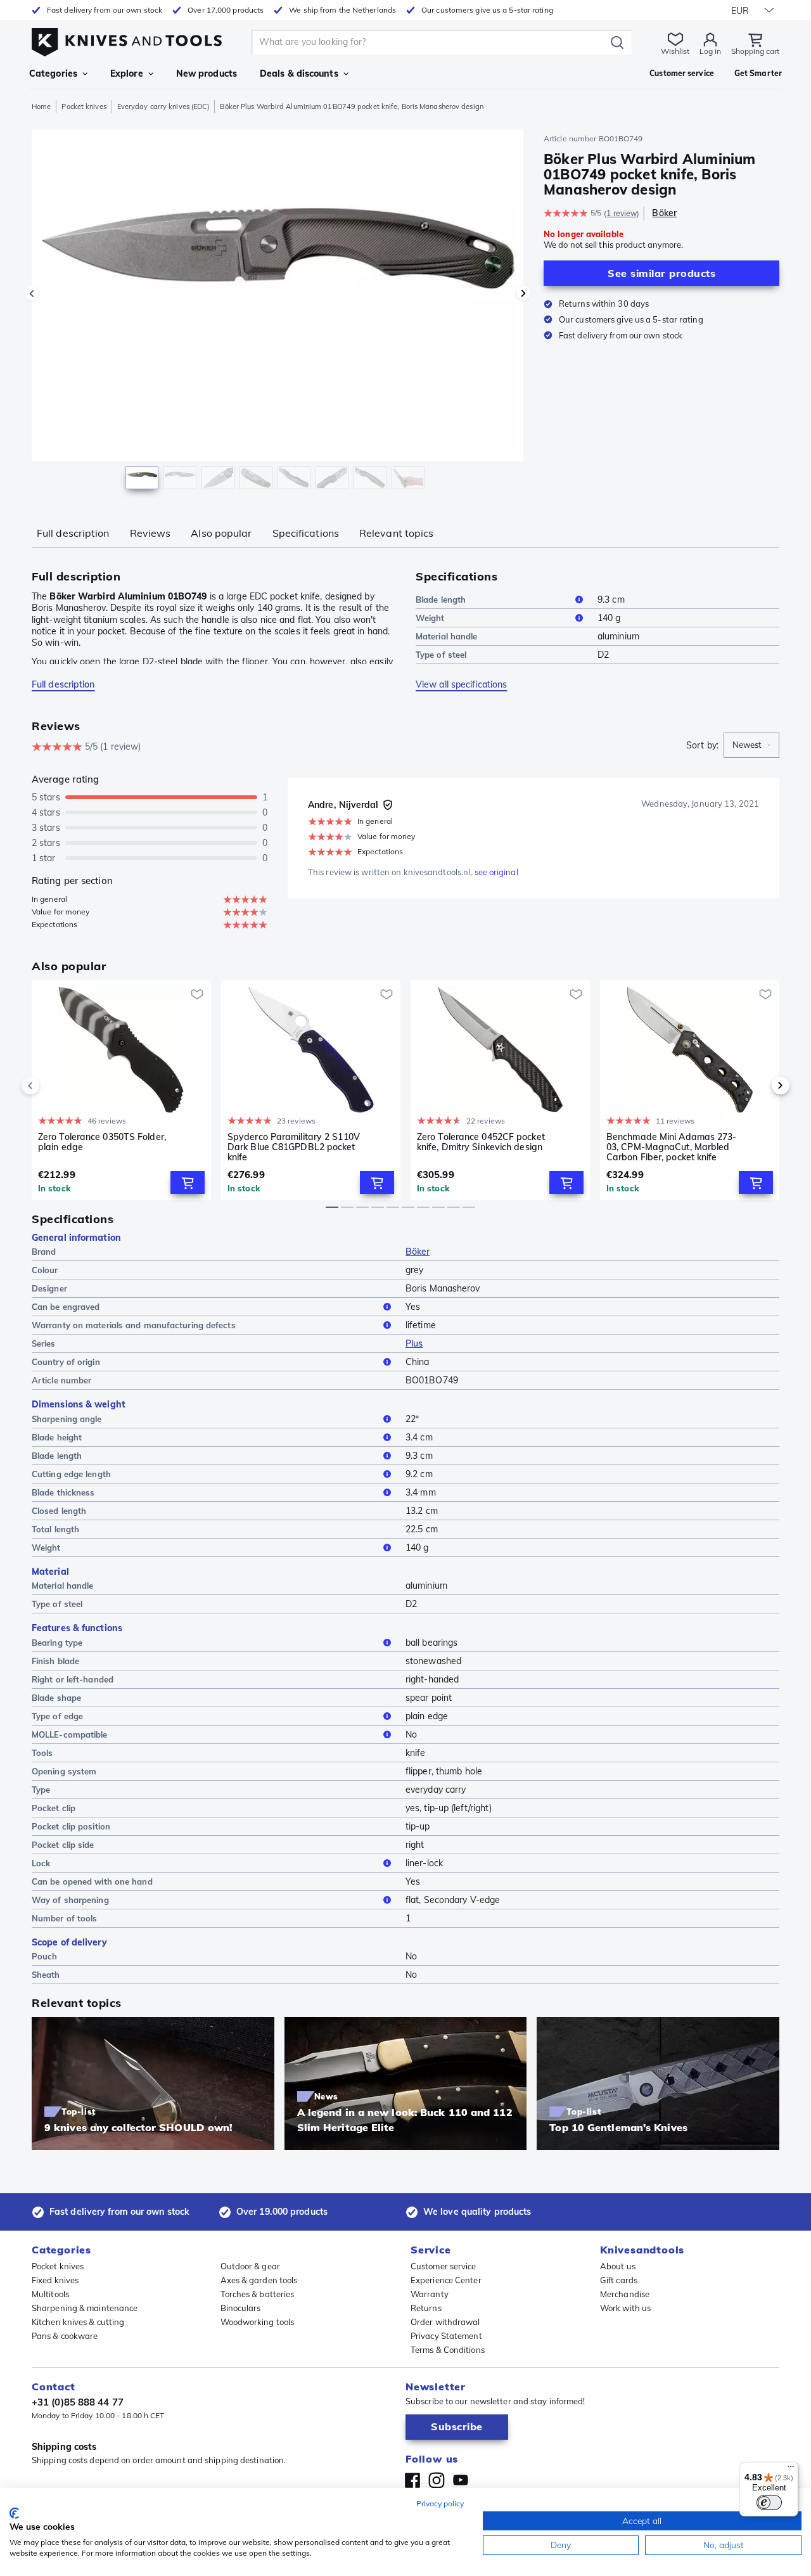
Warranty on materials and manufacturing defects (134, 1325)
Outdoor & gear (250, 2266)
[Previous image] (32, 293)
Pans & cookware (65, 2336)
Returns (426, 2308)
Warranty (430, 2294)
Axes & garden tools (259, 2280)
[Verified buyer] (388, 805)
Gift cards (619, 2280)
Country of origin (66, 1362)
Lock (41, 1863)
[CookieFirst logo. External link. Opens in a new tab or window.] (14, 2513)
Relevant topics (397, 533)
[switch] (769, 2502)
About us (618, 2266)
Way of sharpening (70, 1900)
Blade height (57, 1437)
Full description (73, 533)
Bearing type (57, 1643)
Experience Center (446, 2280)
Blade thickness (63, 1492)
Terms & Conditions (448, 2350)
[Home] (127, 39)
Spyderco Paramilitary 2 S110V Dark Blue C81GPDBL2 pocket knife (294, 1147)
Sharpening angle (67, 1419)
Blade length (441, 599)
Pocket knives (84, 106)
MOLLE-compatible (70, 1734)
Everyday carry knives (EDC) (163, 106)
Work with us (625, 2308)
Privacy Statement (446, 2336)
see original (496, 872)
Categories (53, 74)
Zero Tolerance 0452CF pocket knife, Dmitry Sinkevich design (481, 1142)
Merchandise (625, 2294)
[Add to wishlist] (197, 994)
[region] (278, 312)
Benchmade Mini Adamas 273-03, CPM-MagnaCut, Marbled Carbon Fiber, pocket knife (672, 1147)
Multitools (50, 2294)
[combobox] (751, 745)
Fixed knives (55, 2280)
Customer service (444, 2266)
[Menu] (791, 2470)
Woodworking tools (258, 2322)
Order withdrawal (445, 2322)
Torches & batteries (258, 2294)
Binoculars (241, 2308)
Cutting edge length (71, 1474)
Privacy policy (440, 2503)
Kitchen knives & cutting (78, 2322)
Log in (710, 51)
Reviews (150, 533)
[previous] (52, 1086)
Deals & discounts (299, 74)
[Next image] (523, 293)
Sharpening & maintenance (85, 2308)
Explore (127, 74)
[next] (759, 1086)
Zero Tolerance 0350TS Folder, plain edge (102, 1142)
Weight (430, 618)
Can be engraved (66, 1307)
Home (41, 106)
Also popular (221, 533)
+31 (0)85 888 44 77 (78, 2402)
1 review (622, 213)
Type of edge (57, 1716)
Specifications (306, 533)
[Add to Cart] (188, 1182)
